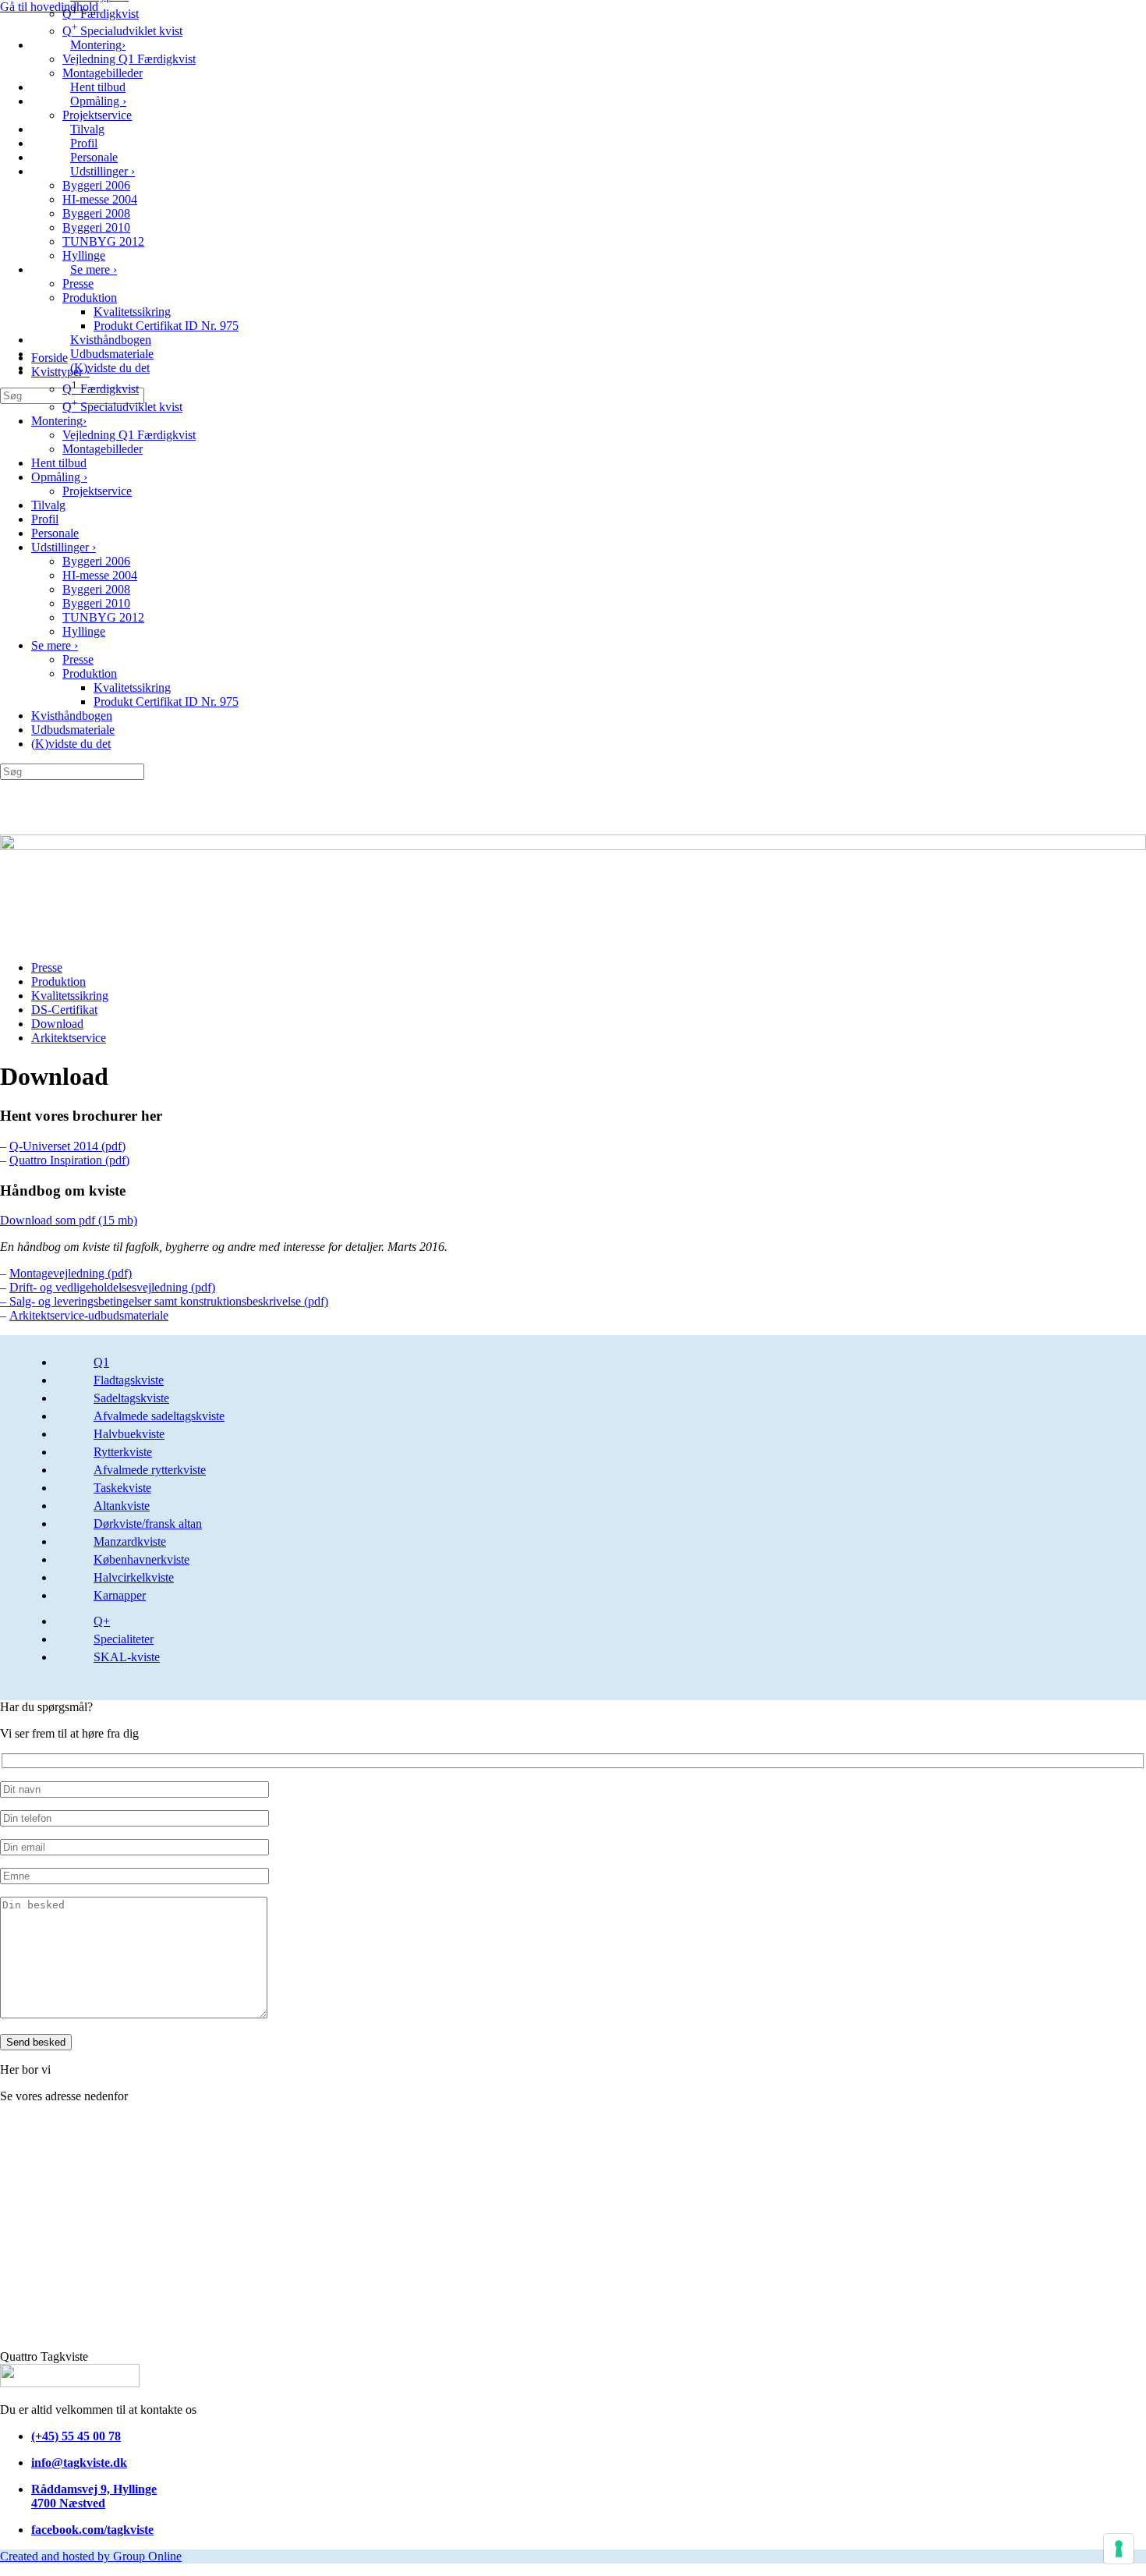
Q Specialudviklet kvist (122, 31)
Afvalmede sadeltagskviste (159, 1416)
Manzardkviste (130, 1541)
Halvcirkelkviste (134, 1577)
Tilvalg (87, 129)
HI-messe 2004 (100, 199)
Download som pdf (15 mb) (69, 1220)
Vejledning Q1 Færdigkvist (129, 59)
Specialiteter (124, 1639)
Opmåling (98, 101)
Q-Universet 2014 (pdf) (67, 1146)
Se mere (94, 269)
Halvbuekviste (129, 1434)
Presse (78, 283)
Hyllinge (84, 255)
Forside (50, 358)
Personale (94, 157)
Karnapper (120, 1595)
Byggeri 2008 (96, 213)
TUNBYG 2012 (103, 241)
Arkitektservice (69, 1038)
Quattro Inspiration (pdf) (69, 1160)
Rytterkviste (123, 1452)
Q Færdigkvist (101, 14)
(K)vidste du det (110, 368)
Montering (98, 45)
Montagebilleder (103, 73)
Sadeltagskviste (131, 1398)
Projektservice (97, 115)
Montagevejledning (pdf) (71, 1273)
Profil (84, 143)
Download (57, 1024)
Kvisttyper (60, 372)
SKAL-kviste (127, 1657)
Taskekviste (122, 1488)
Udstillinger (103, 171)
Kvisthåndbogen (111, 340)
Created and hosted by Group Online (91, 2556)
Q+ (102, 1621)
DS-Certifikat (64, 1010)
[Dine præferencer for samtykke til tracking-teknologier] (1119, 2549)
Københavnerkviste (141, 1559)
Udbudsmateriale (112, 354)
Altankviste (122, 1506)
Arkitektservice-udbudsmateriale (89, 1315)
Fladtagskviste (129, 1380)
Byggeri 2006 (96, 185)
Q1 (101, 1362)
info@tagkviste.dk (79, 2463)
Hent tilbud (98, 87)
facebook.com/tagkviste (92, 2530)
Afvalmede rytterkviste (150, 1470)
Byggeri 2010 (96, 227)
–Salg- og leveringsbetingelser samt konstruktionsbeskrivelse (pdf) (164, 1301)
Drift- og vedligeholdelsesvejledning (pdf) (112, 1287)
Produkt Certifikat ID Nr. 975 (166, 326)
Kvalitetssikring (132, 312)
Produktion (90, 298)
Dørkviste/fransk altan (148, 1524)
